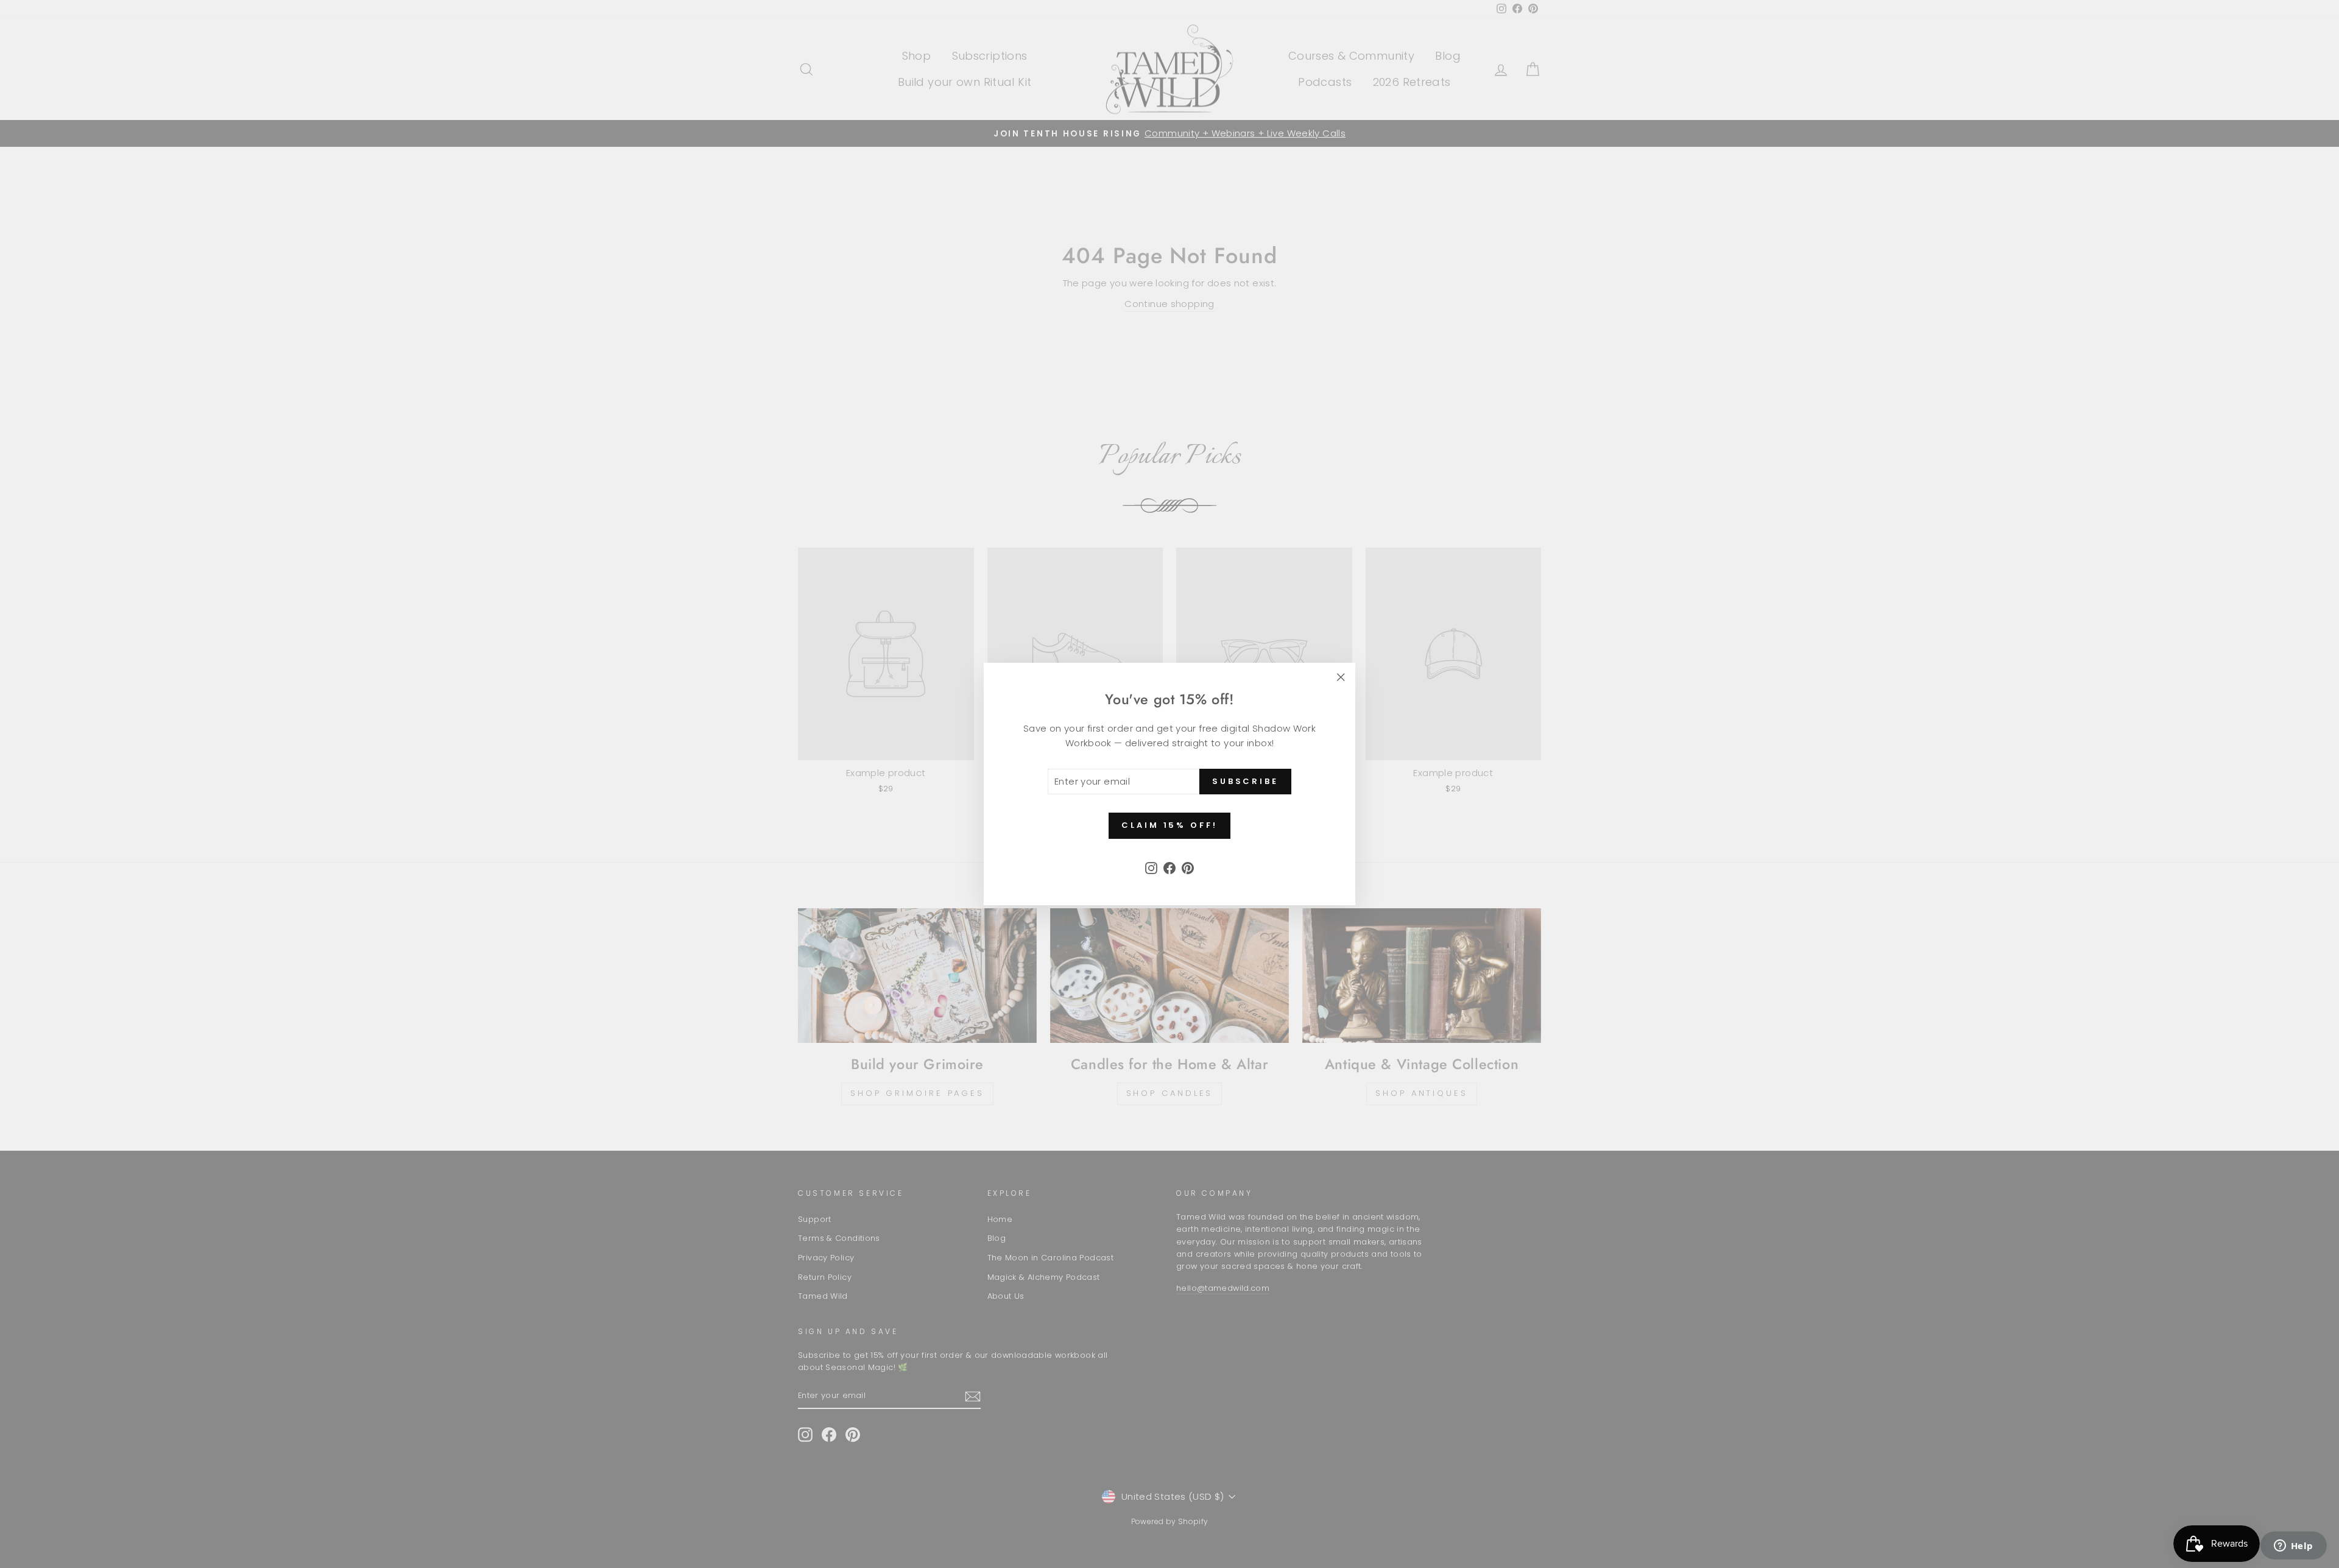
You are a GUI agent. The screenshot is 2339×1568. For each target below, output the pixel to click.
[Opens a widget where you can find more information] (2293, 1547)
